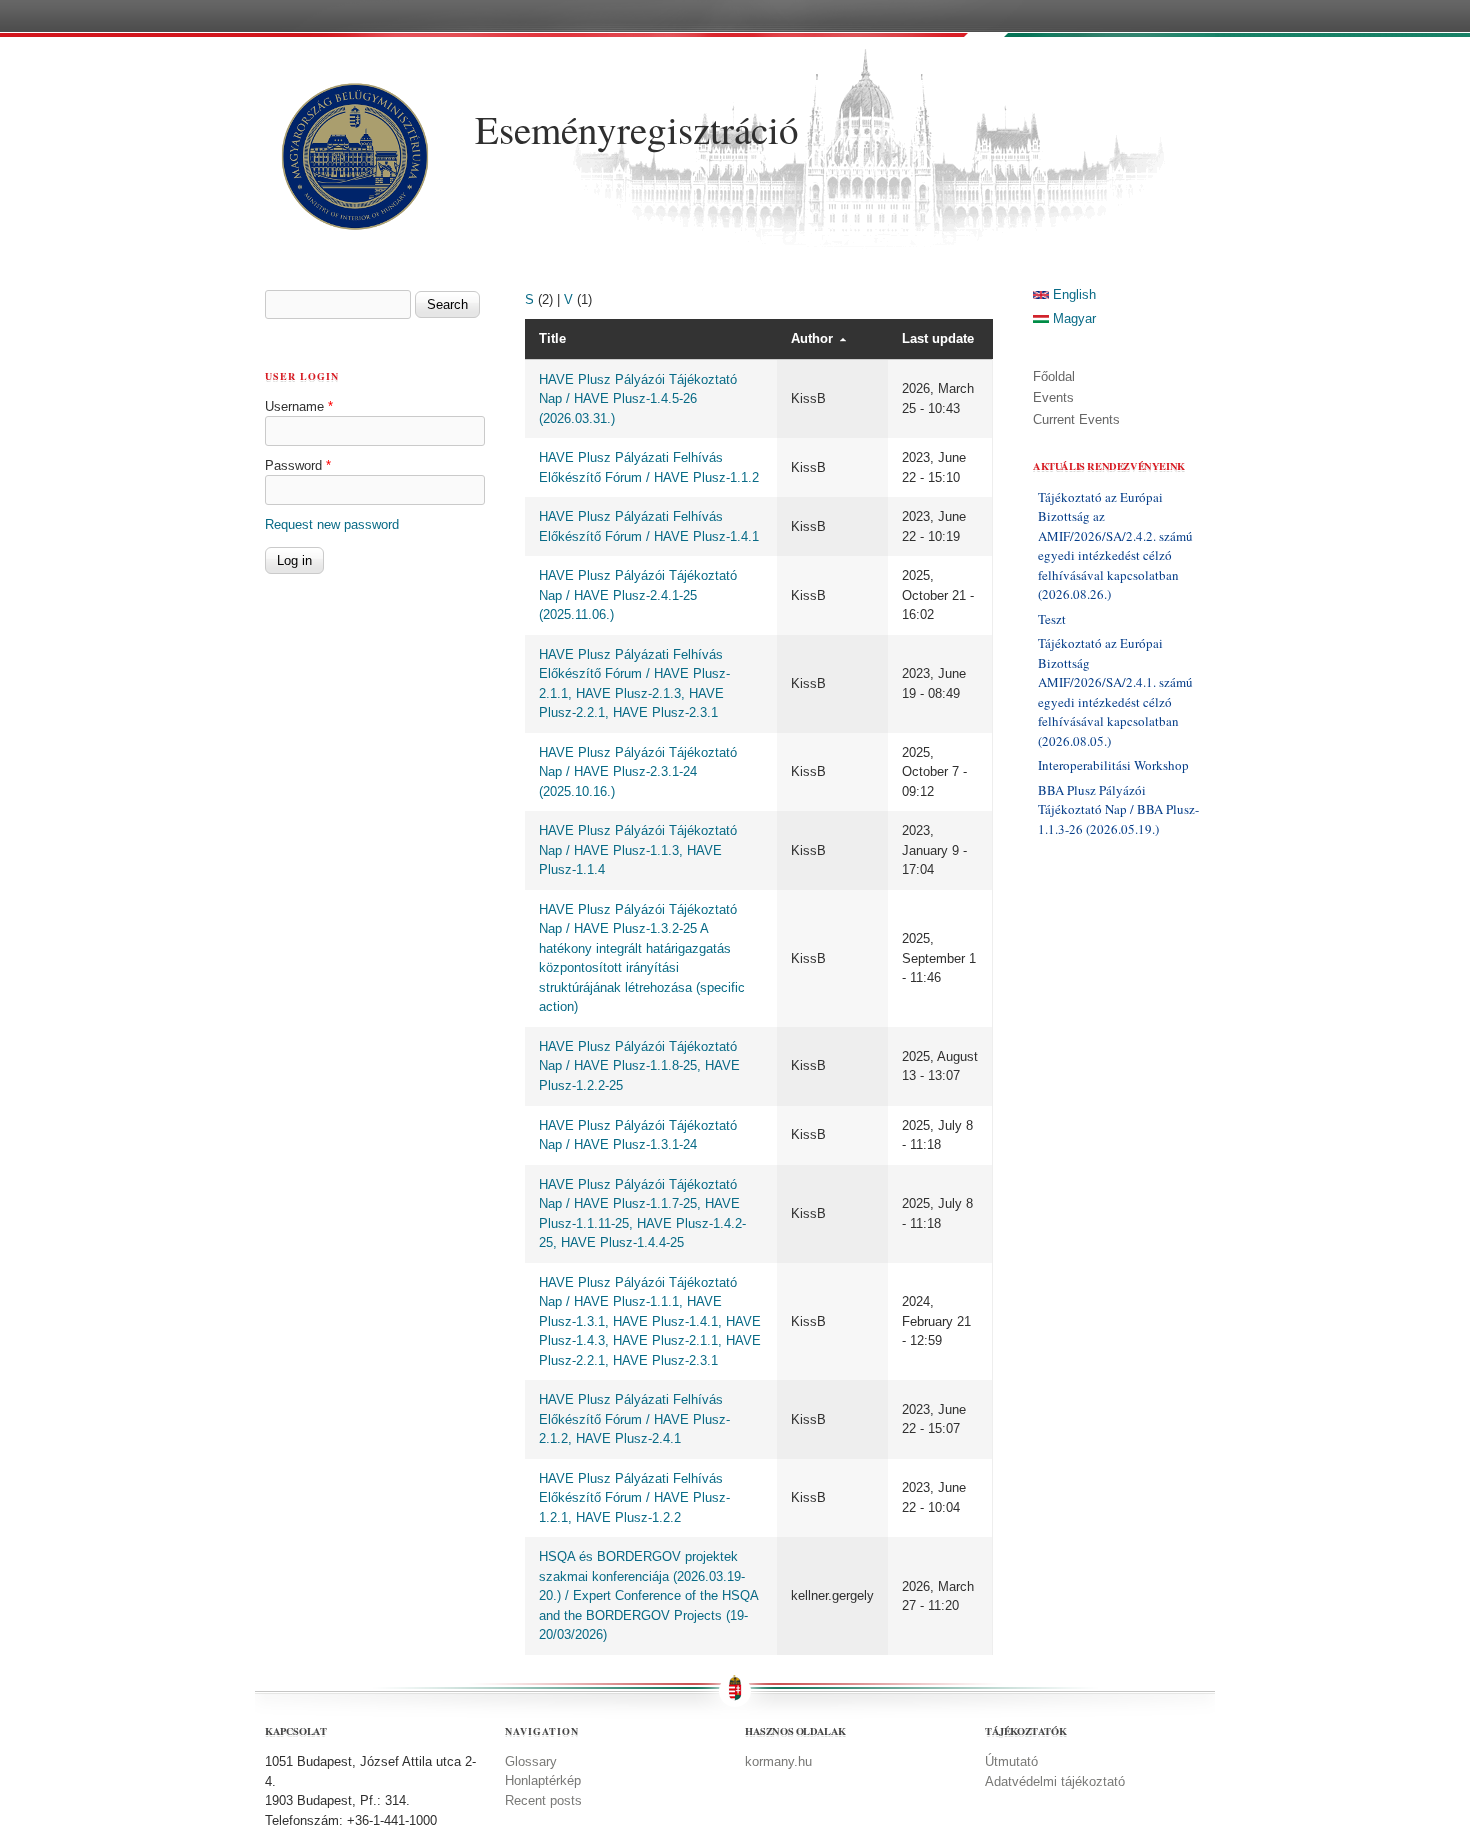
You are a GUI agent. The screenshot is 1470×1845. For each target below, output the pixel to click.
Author (812, 338)
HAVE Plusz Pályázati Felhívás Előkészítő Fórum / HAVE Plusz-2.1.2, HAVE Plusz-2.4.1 (634, 1419)
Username (299, 406)
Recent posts (543, 1800)
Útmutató (1011, 1761)
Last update (938, 338)
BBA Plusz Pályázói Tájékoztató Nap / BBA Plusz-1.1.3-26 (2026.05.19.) (1118, 809)
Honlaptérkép (543, 1780)
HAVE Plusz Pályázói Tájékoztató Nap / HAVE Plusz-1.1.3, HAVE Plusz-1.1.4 (638, 850)
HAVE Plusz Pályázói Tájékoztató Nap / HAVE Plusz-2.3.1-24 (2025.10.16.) (638, 772)
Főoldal (1054, 376)
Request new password (332, 524)
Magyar (1072, 318)
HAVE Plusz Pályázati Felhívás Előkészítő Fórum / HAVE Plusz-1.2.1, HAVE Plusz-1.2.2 (634, 1498)
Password (298, 465)
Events (1053, 397)
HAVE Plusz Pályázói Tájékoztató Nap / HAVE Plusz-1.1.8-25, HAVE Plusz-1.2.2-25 (639, 1066)
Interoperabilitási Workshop (1113, 765)
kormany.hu (778, 1761)
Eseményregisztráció (637, 129)
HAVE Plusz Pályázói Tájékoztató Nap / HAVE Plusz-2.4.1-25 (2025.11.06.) (638, 595)
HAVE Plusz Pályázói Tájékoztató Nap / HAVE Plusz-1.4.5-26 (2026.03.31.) (638, 399)
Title (552, 338)
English (1072, 294)
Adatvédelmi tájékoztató (1055, 1781)
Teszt (1052, 619)
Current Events (1076, 419)
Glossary (531, 1761)
